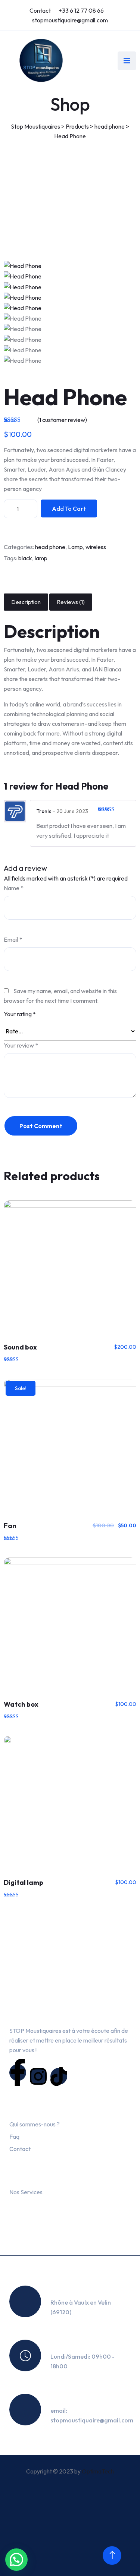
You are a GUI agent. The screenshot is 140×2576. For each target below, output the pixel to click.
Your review (21, 1045)
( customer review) (62, 420)
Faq (14, 2136)
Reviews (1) (71, 602)
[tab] (26, 602)
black (25, 558)
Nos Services (26, 2192)
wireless (96, 547)
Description (26, 602)
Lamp (75, 547)
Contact (40, 10)
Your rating (20, 1014)
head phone (50, 547)
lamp (41, 558)
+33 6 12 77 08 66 (81, 10)
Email (13, 939)
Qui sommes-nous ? (35, 2124)
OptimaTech (98, 2471)
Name (14, 888)
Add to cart (69, 508)
